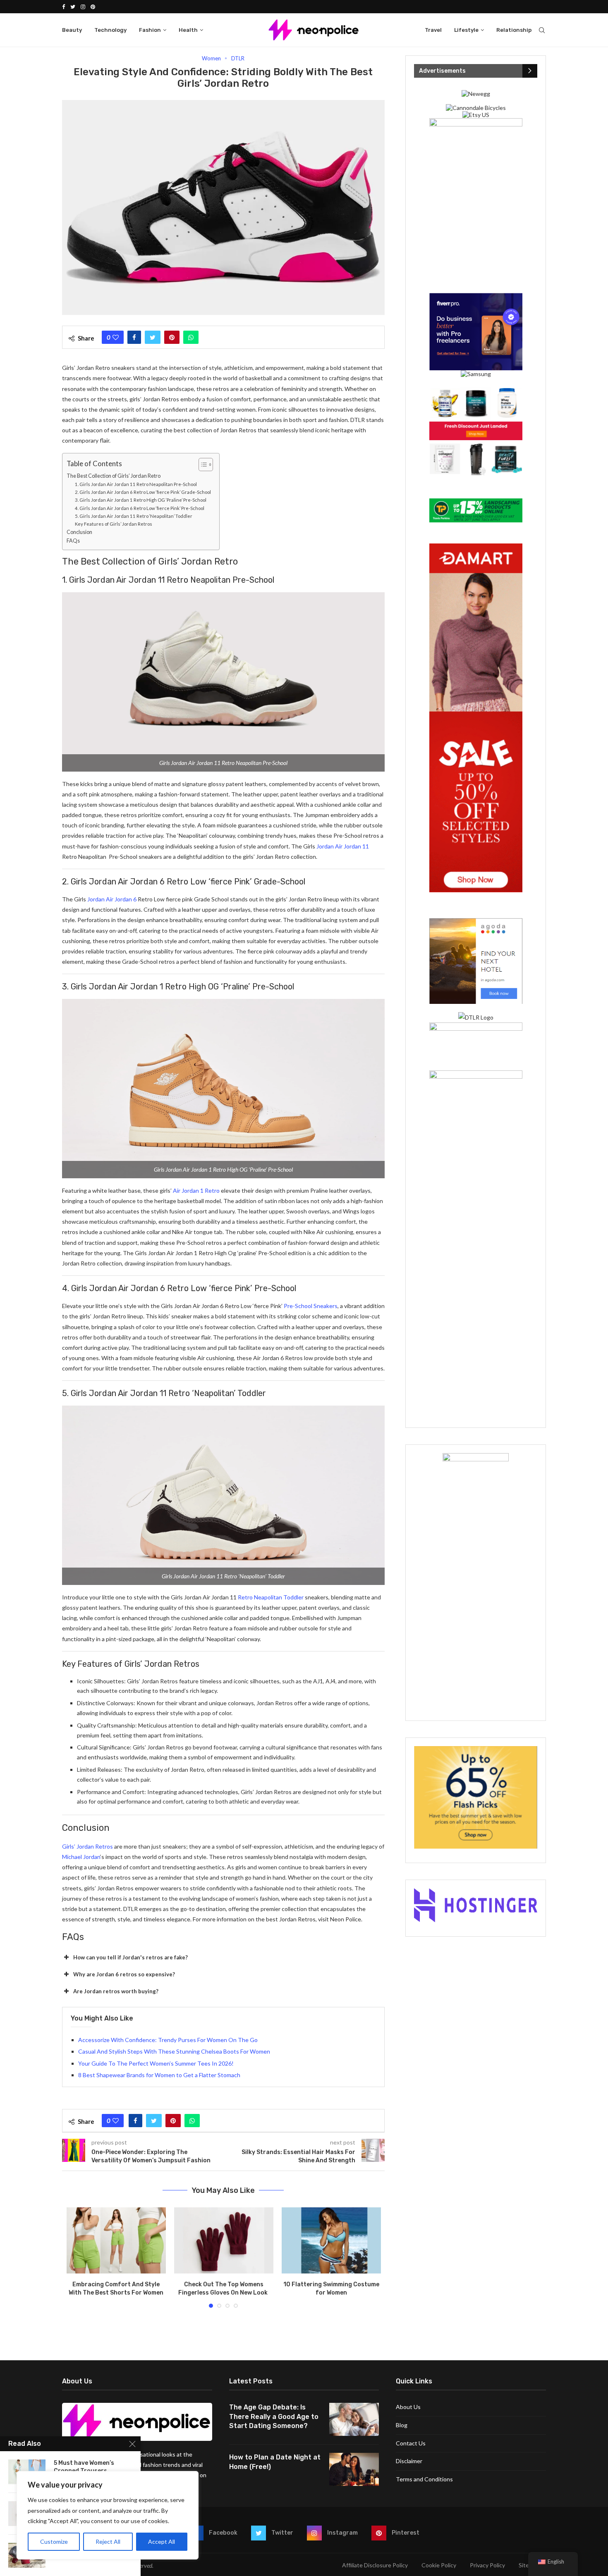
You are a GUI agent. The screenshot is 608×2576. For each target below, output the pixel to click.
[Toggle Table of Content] (202, 465)
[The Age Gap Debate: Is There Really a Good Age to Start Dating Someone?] (354, 2419)
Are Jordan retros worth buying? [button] (116, 1991)
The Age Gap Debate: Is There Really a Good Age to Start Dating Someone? (274, 2416)
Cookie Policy (439, 2565)
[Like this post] (116, 337)
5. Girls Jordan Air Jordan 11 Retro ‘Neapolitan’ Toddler (134, 516)
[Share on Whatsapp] (191, 337)
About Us (408, 2407)
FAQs (73, 541)
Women (211, 58)
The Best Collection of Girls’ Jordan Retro (114, 476)
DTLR (238, 58)
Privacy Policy (487, 2565)
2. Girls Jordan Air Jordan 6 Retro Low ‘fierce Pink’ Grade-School (143, 492)
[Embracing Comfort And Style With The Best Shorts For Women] (116, 2240)
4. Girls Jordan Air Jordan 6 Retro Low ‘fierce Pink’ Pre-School (140, 508)
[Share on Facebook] (134, 337)
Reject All (108, 2541)
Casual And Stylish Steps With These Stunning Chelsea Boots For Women (174, 2051)
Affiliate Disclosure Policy (375, 2565)
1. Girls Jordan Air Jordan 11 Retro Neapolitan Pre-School (136, 484)
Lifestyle (466, 30)
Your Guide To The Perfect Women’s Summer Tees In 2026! (156, 2063)
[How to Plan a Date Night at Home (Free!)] (354, 2469)
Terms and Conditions (424, 2479)
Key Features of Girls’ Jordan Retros (114, 524)
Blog (402, 2425)
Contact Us (411, 2443)
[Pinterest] (93, 7)
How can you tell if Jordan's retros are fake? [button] (130, 1957)
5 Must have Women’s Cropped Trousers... (84, 2467)
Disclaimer (409, 2461)
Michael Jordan (81, 1857)
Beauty (72, 30)
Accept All (162, 2541)
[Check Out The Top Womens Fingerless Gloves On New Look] (224, 2240)
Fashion (150, 30)
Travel (433, 30)
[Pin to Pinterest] (172, 337)
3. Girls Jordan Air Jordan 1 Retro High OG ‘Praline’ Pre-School (141, 500)
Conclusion (79, 532)
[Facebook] (63, 7)
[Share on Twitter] (153, 337)
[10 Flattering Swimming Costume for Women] (331, 2240)
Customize (54, 2541)
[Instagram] (83, 7)
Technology (110, 30)
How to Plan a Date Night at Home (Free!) (275, 2462)
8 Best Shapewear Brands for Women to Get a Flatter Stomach (159, 2075)
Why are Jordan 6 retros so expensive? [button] (124, 1974)
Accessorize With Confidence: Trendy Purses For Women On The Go (168, 2040)
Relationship (514, 30)
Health (188, 30)
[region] (108, 2515)
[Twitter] (73, 7)
